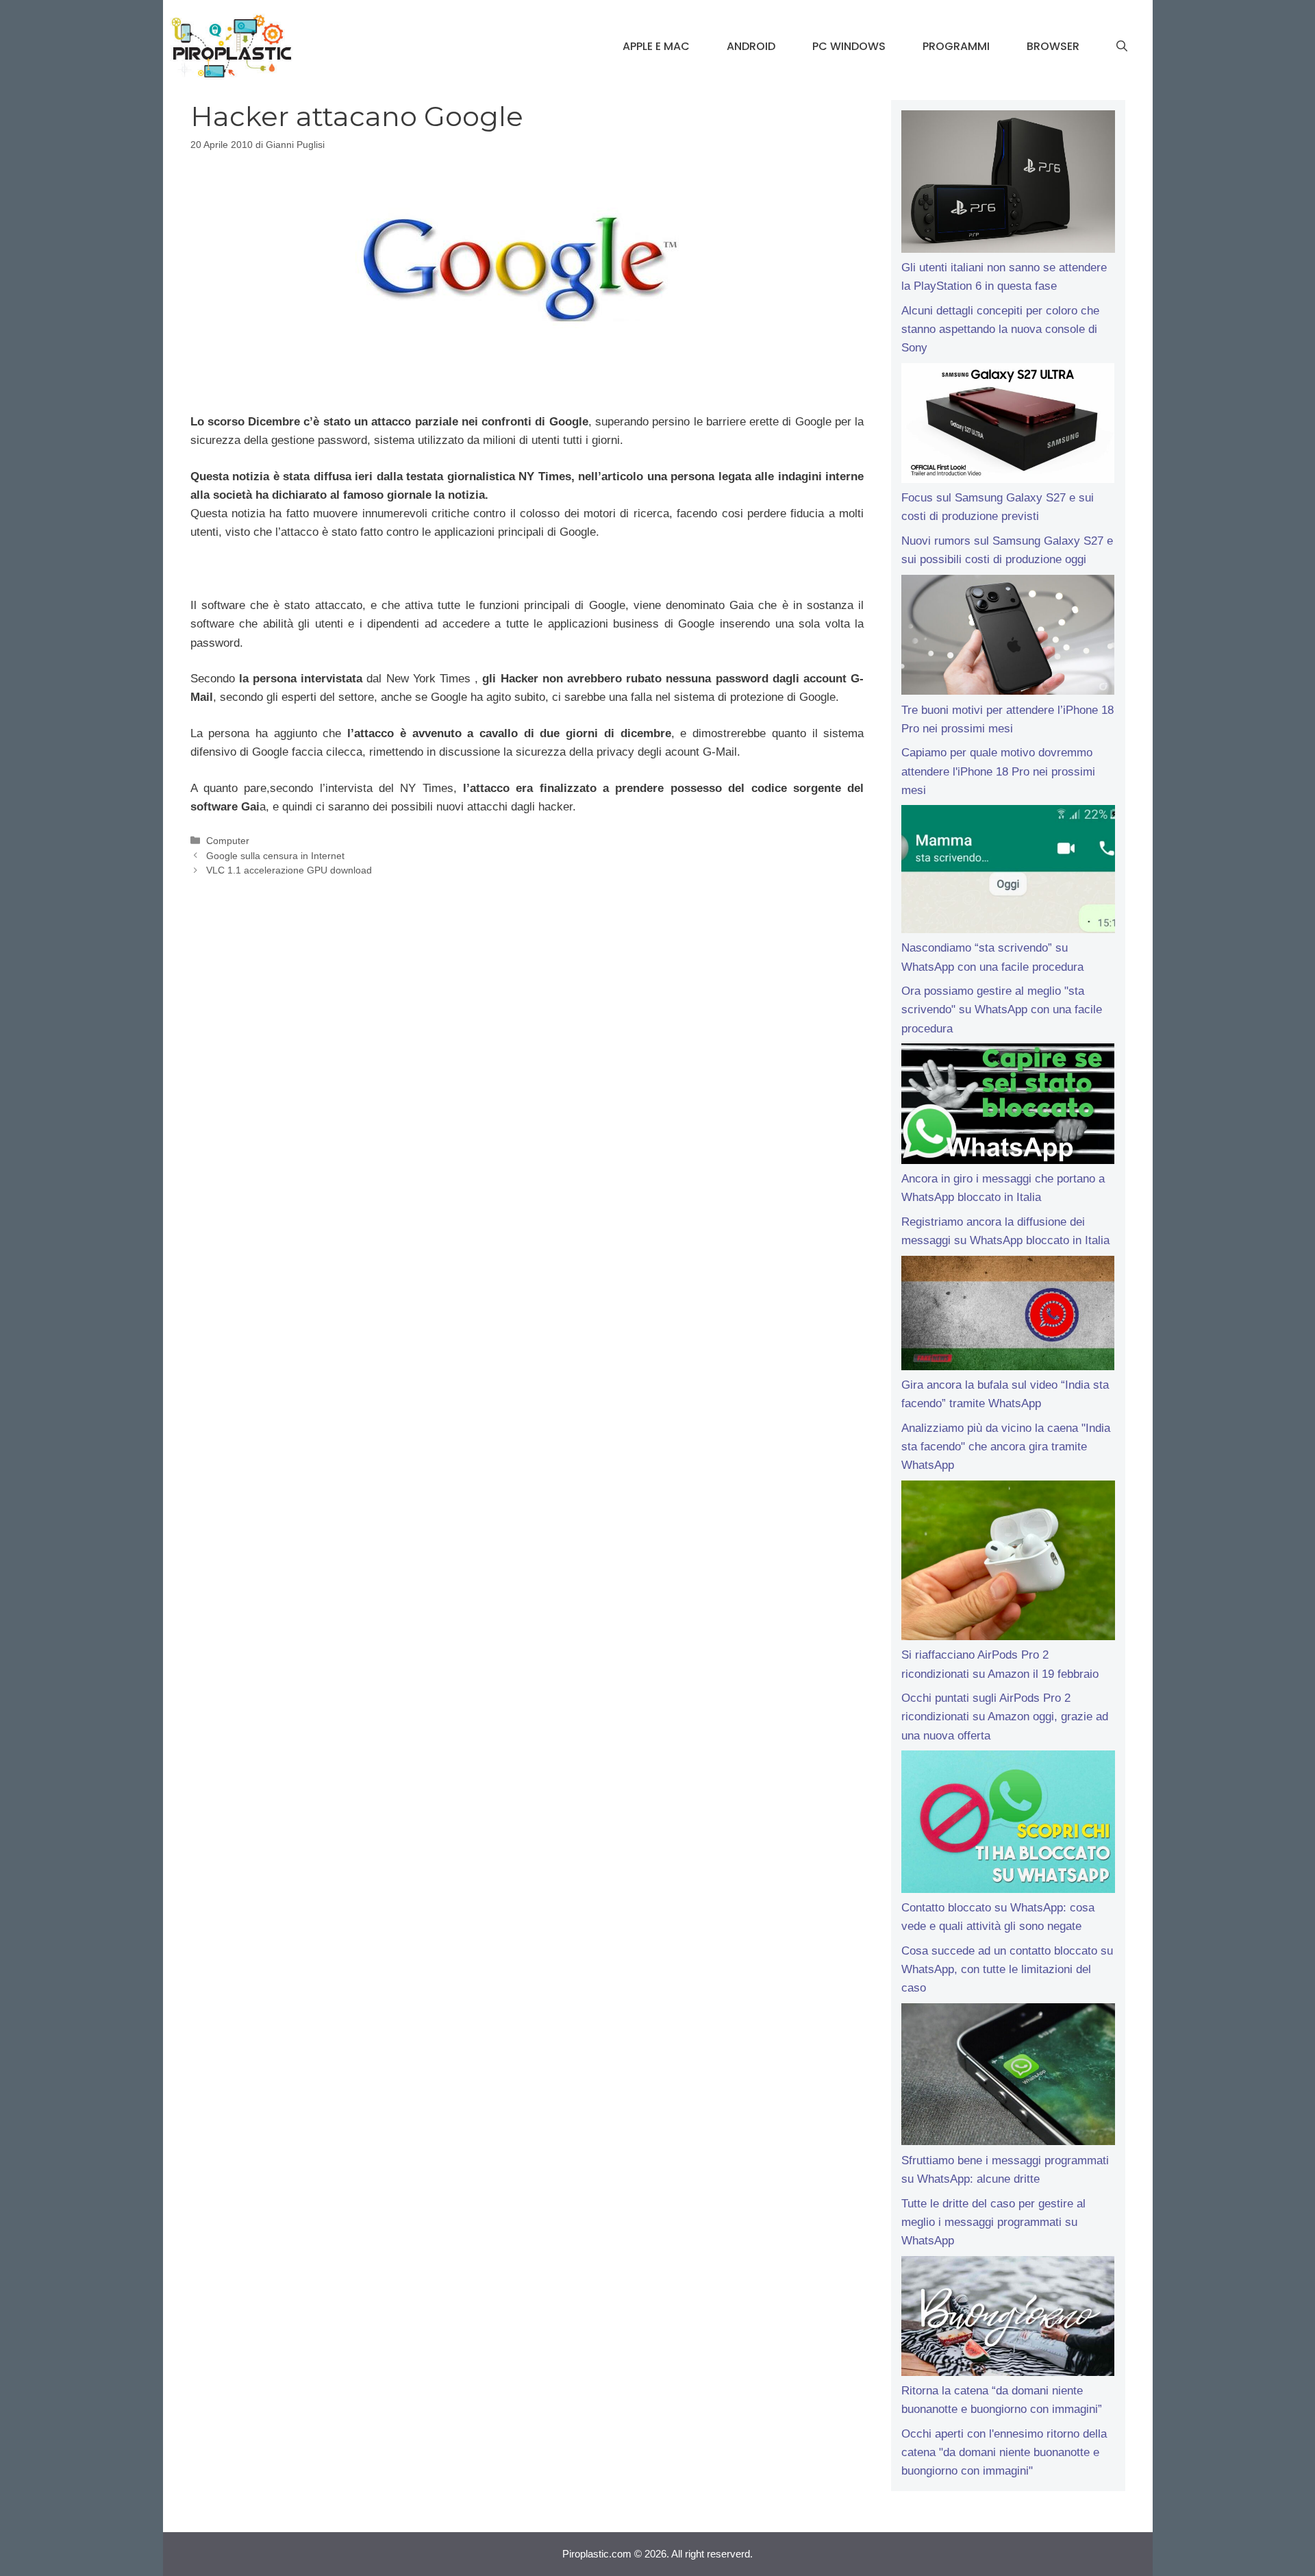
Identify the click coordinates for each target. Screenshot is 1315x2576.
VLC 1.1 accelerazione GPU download (289, 870)
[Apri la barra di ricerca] (1122, 47)
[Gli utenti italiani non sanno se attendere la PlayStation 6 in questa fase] (1008, 184)
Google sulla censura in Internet (275, 856)
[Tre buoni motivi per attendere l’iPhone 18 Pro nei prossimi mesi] (1008, 638)
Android (751, 46)
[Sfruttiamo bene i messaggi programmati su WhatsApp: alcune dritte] (1008, 2077)
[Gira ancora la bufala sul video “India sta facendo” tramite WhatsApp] (1008, 1316)
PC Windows (849, 46)
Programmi (956, 46)
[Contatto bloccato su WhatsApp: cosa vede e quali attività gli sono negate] (1008, 1824)
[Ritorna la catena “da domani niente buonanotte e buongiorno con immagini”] (1008, 2319)
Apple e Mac (656, 46)
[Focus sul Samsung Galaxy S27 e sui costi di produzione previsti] (1008, 426)
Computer (228, 841)
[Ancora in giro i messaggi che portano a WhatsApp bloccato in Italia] (1008, 1106)
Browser (1053, 46)
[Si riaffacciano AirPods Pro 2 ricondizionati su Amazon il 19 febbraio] (1008, 1563)
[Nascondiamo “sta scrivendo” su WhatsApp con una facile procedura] (1008, 872)
